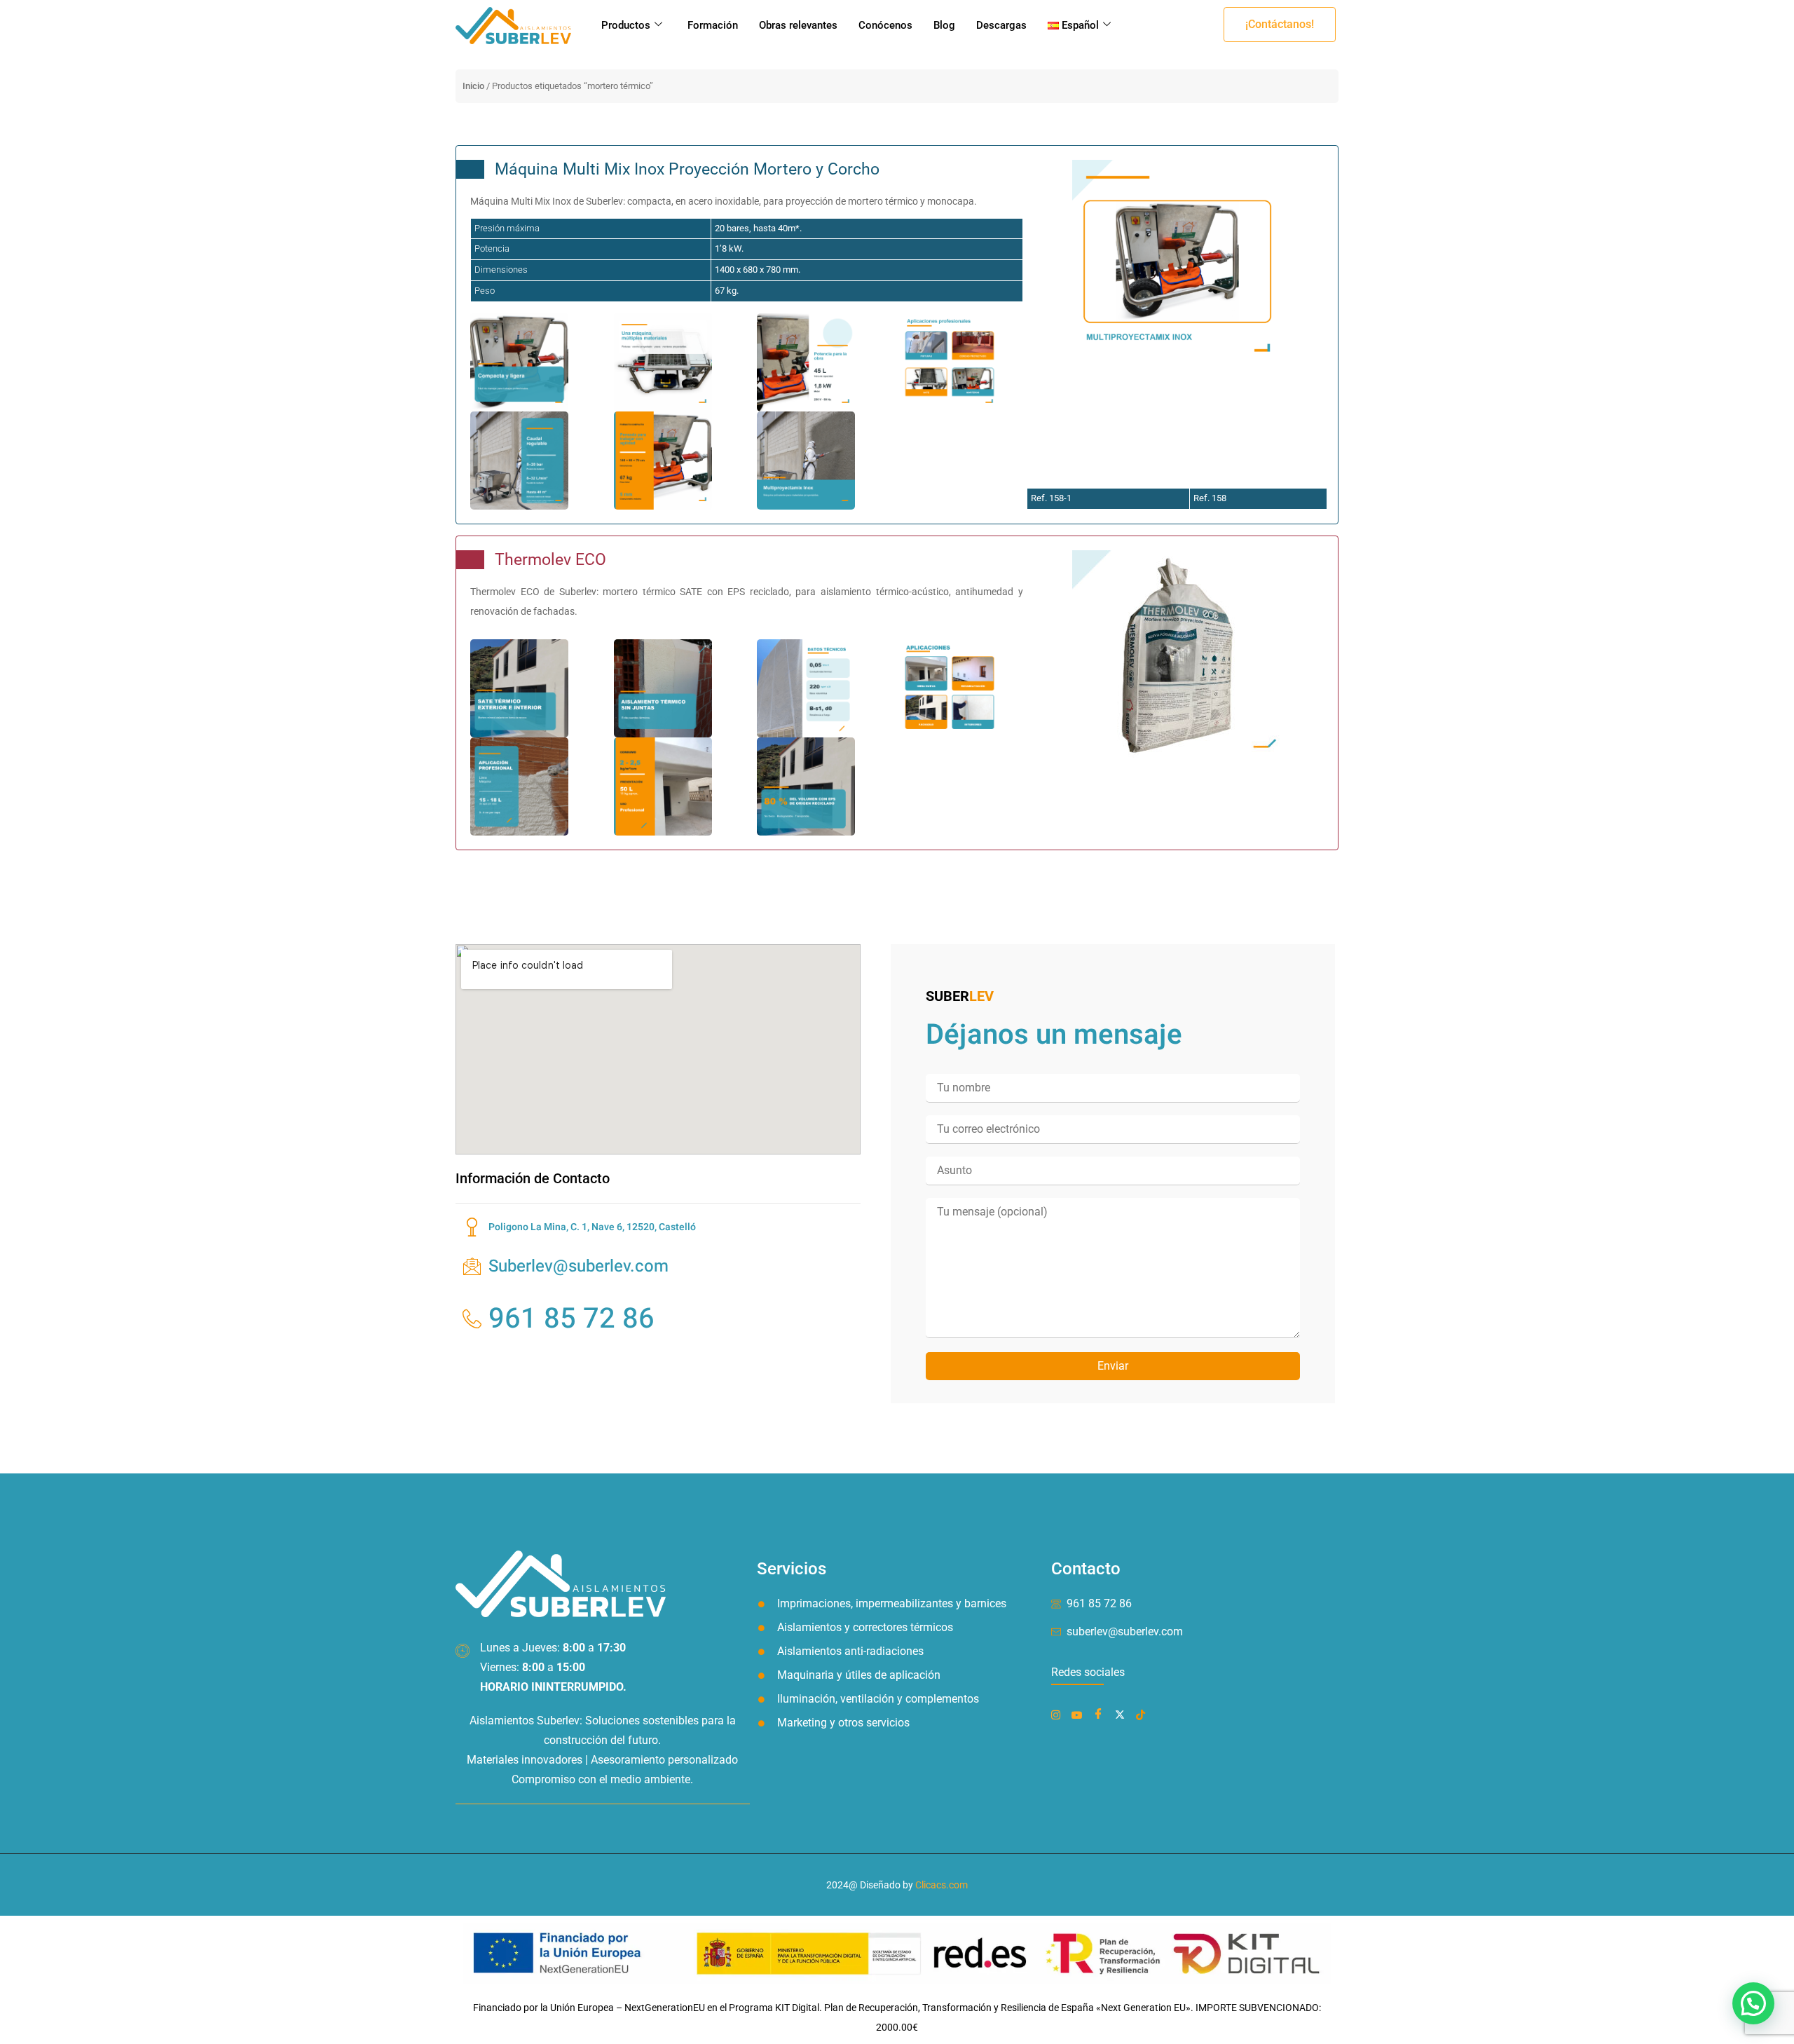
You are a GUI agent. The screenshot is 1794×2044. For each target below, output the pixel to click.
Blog (944, 25)
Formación (713, 25)
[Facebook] (1059, 1714)
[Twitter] (1123, 1714)
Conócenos (885, 25)
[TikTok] (1143, 1714)
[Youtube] (1080, 1714)
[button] (1280, 25)
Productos (626, 25)
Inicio (473, 86)
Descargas (1001, 25)
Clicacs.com (941, 1885)
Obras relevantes (798, 25)
